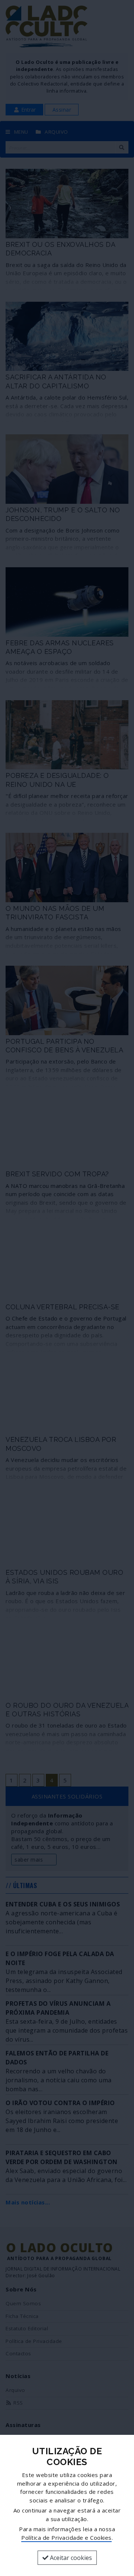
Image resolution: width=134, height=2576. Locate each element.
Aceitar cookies (70, 2558)
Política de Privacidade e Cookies (66, 2538)
